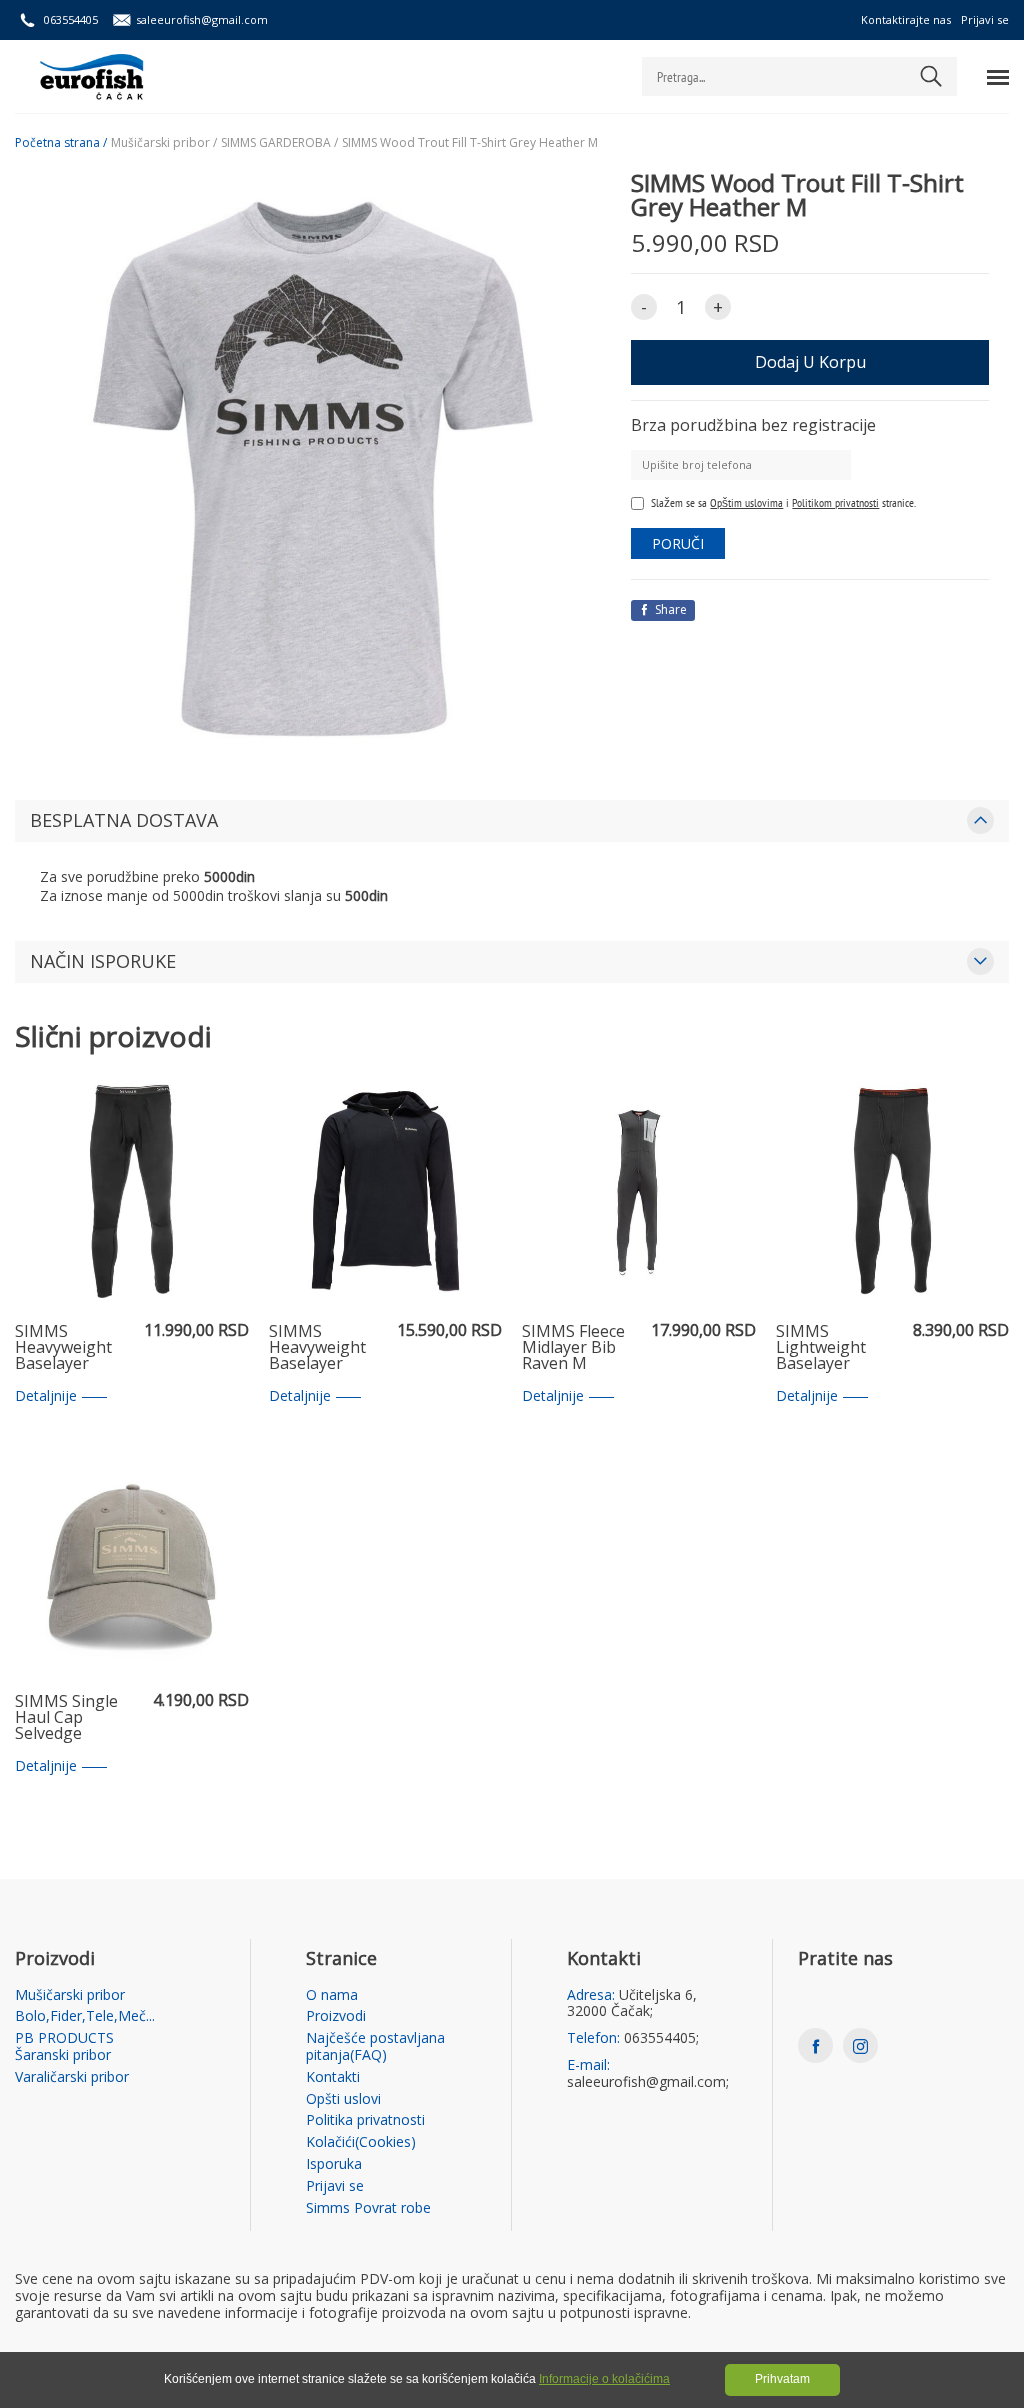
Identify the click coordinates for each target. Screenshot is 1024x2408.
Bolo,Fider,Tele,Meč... (85, 2016)
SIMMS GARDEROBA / (279, 143)
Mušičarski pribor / (164, 143)
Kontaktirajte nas (906, 19)
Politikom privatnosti (835, 502)
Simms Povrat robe (368, 2208)
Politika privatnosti (365, 2120)
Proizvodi (336, 2016)
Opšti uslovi (343, 2099)
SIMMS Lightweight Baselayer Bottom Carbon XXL (834, 1348)
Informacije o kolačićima (604, 2379)
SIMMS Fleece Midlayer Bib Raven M (573, 1348)
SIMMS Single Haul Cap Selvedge (66, 1718)
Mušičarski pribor (70, 1995)
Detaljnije (46, 1396)
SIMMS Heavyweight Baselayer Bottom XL (63, 1348)
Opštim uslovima (746, 502)
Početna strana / (61, 143)
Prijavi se (985, 19)
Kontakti (333, 2077)
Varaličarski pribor (72, 2077)
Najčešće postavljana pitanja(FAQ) (375, 2047)
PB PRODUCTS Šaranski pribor (64, 2047)
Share (669, 609)
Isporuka (334, 2164)
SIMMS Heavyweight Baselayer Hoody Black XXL (317, 1348)
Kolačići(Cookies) (361, 2142)
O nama (332, 1995)
